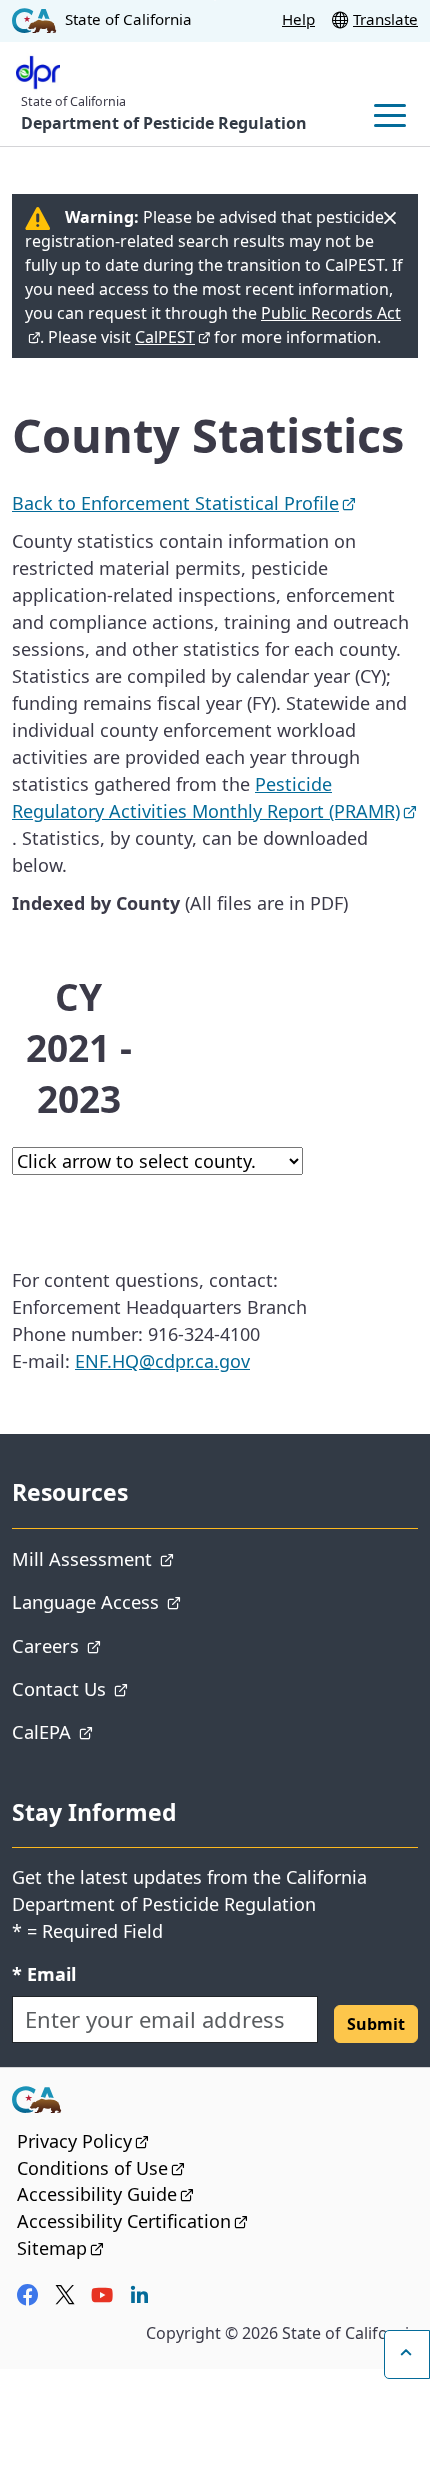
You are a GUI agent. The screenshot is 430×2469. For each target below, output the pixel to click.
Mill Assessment (151, 1558)
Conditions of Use (101, 2168)
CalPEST (172, 337)
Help (298, 19)
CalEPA (110, 1731)
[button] (376, 2024)
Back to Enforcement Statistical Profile (184, 503)
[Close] (390, 218)
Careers (114, 1645)
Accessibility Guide (105, 2194)
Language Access (154, 1601)
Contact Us (128, 1688)
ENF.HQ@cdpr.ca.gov (162, 1361)
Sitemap (60, 2248)
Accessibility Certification (132, 2221)
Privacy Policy (83, 2141)
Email (44, 1973)
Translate (385, 19)
